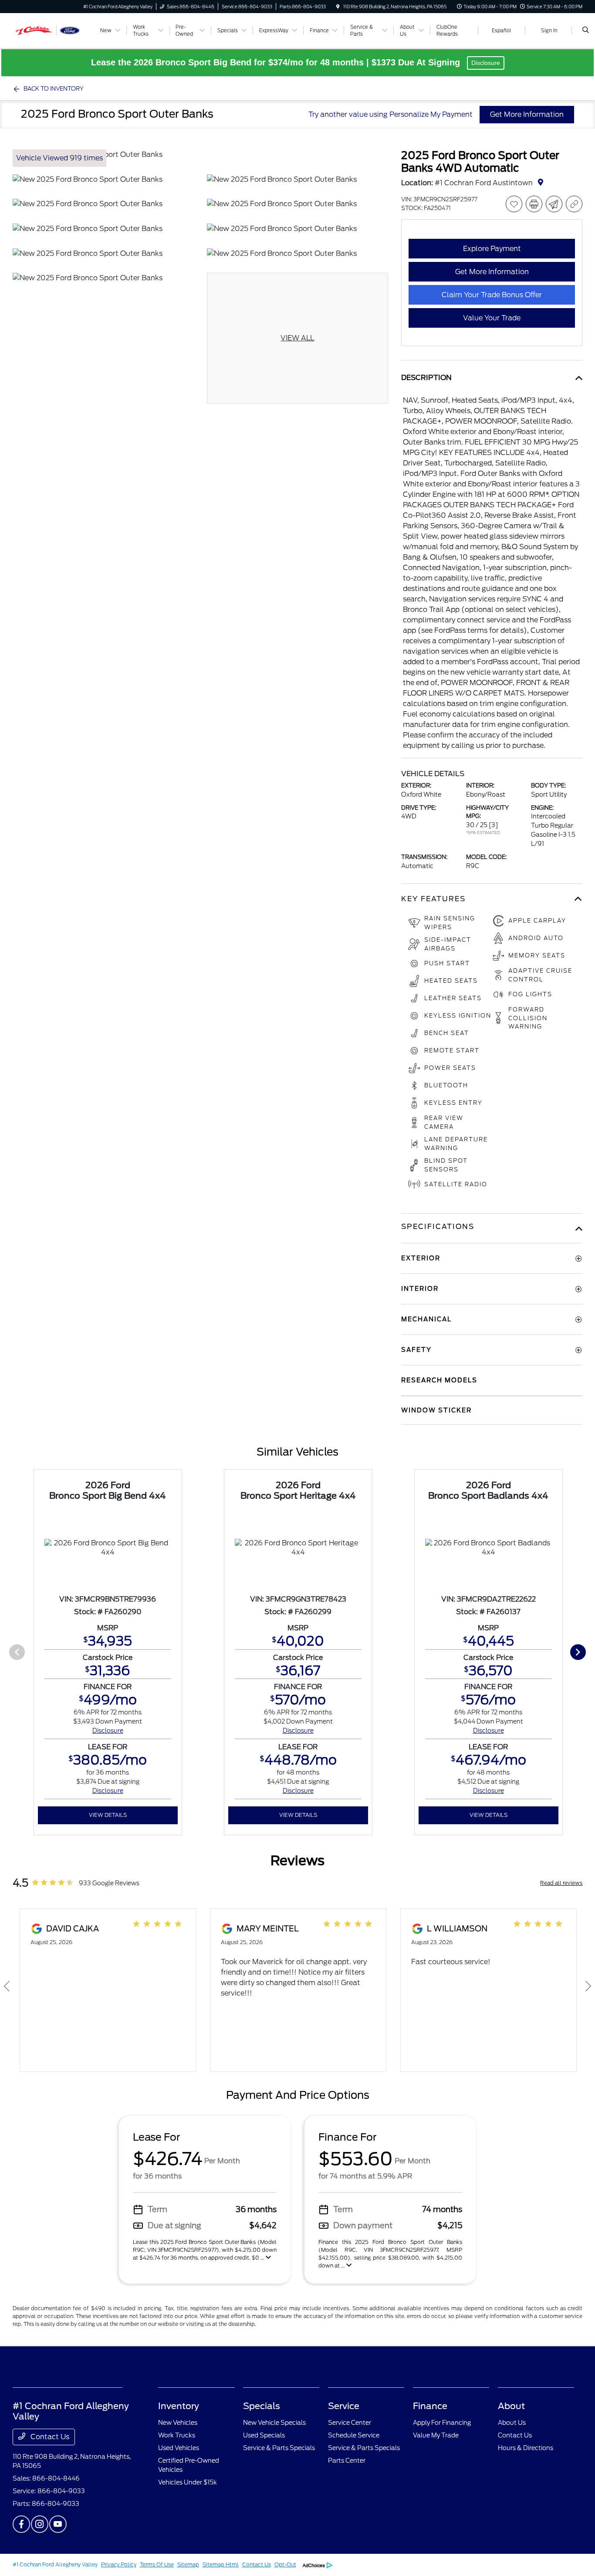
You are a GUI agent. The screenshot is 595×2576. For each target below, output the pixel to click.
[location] (338, 7)
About (511, 2406)
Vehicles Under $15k (188, 2482)
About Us (512, 2423)
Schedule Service (354, 2435)
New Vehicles (178, 2423)
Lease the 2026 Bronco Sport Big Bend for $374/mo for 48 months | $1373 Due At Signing (277, 62)
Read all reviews (561, 1883)
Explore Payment (492, 249)
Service (344, 2406)
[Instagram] (40, 2524)
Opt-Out (285, 2564)
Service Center (350, 2423)
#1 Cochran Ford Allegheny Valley (55, 2564)
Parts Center (347, 2461)
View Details (108, 1815)
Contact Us (49, 2437)
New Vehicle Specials (274, 2423)
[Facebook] (21, 2524)
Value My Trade (436, 2435)
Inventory (179, 2406)
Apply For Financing (442, 2423)
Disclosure (486, 63)
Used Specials (264, 2435)
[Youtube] (58, 2524)
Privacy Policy (119, 2564)
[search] (586, 31)
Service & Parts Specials (279, 2448)
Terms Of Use (157, 2564)
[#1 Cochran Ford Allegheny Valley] (52, 30)
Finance (430, 2406)
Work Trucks (177, 2435)
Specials (262, 2406)
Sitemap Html (221, 2564)
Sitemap (188, 2564)
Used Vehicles (179, 2448)
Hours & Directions (526, 2448)
